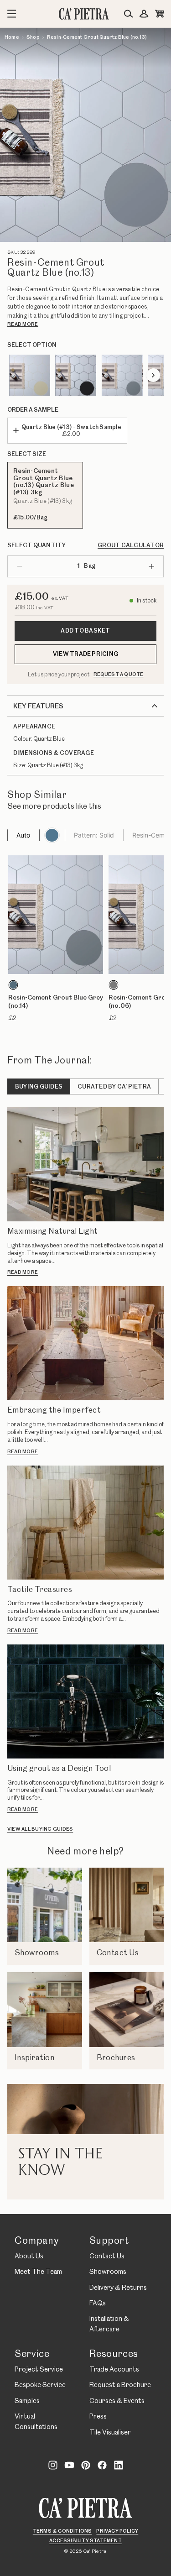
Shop (33, 37)
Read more (23, 325)
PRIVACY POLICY (117, 2531)
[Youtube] (69, 2465)
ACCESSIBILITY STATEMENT (85, 2541)
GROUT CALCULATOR (131, 545)
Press (98, 2417)
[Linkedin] (119, 2465)
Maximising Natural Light (53, 1231)
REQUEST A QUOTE (119, 675)
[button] (56, 942)
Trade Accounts (114, 2370)
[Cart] (160, 14)
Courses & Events (117, 2401)
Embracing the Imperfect (54, 1410)
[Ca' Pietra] (86, 2508)
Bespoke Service (40, 2385)
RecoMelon (17, 817)
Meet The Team (38, 2272)
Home (12, 37)
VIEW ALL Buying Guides (40, 1829)
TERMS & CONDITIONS (62, 2531)
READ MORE (23, 1272)
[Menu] (12, 14)
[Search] (129, 14)
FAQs (98, 2304)
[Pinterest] (86, 2465)
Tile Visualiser (110, 2433)
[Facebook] (102, 2465)
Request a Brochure (120, 2385)
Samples (27, 2401)
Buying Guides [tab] (39, 1087)
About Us (29, 2257)
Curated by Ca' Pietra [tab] (114, 1087)
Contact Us (107, 2257)
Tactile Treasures (40, 1590)
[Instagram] (53, 2465)
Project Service (39, 2370)
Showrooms (108, 2272)
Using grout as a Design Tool (59, 1769)
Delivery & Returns (118, 2288)
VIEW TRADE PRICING (85, 654)
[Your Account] (144, 14)
